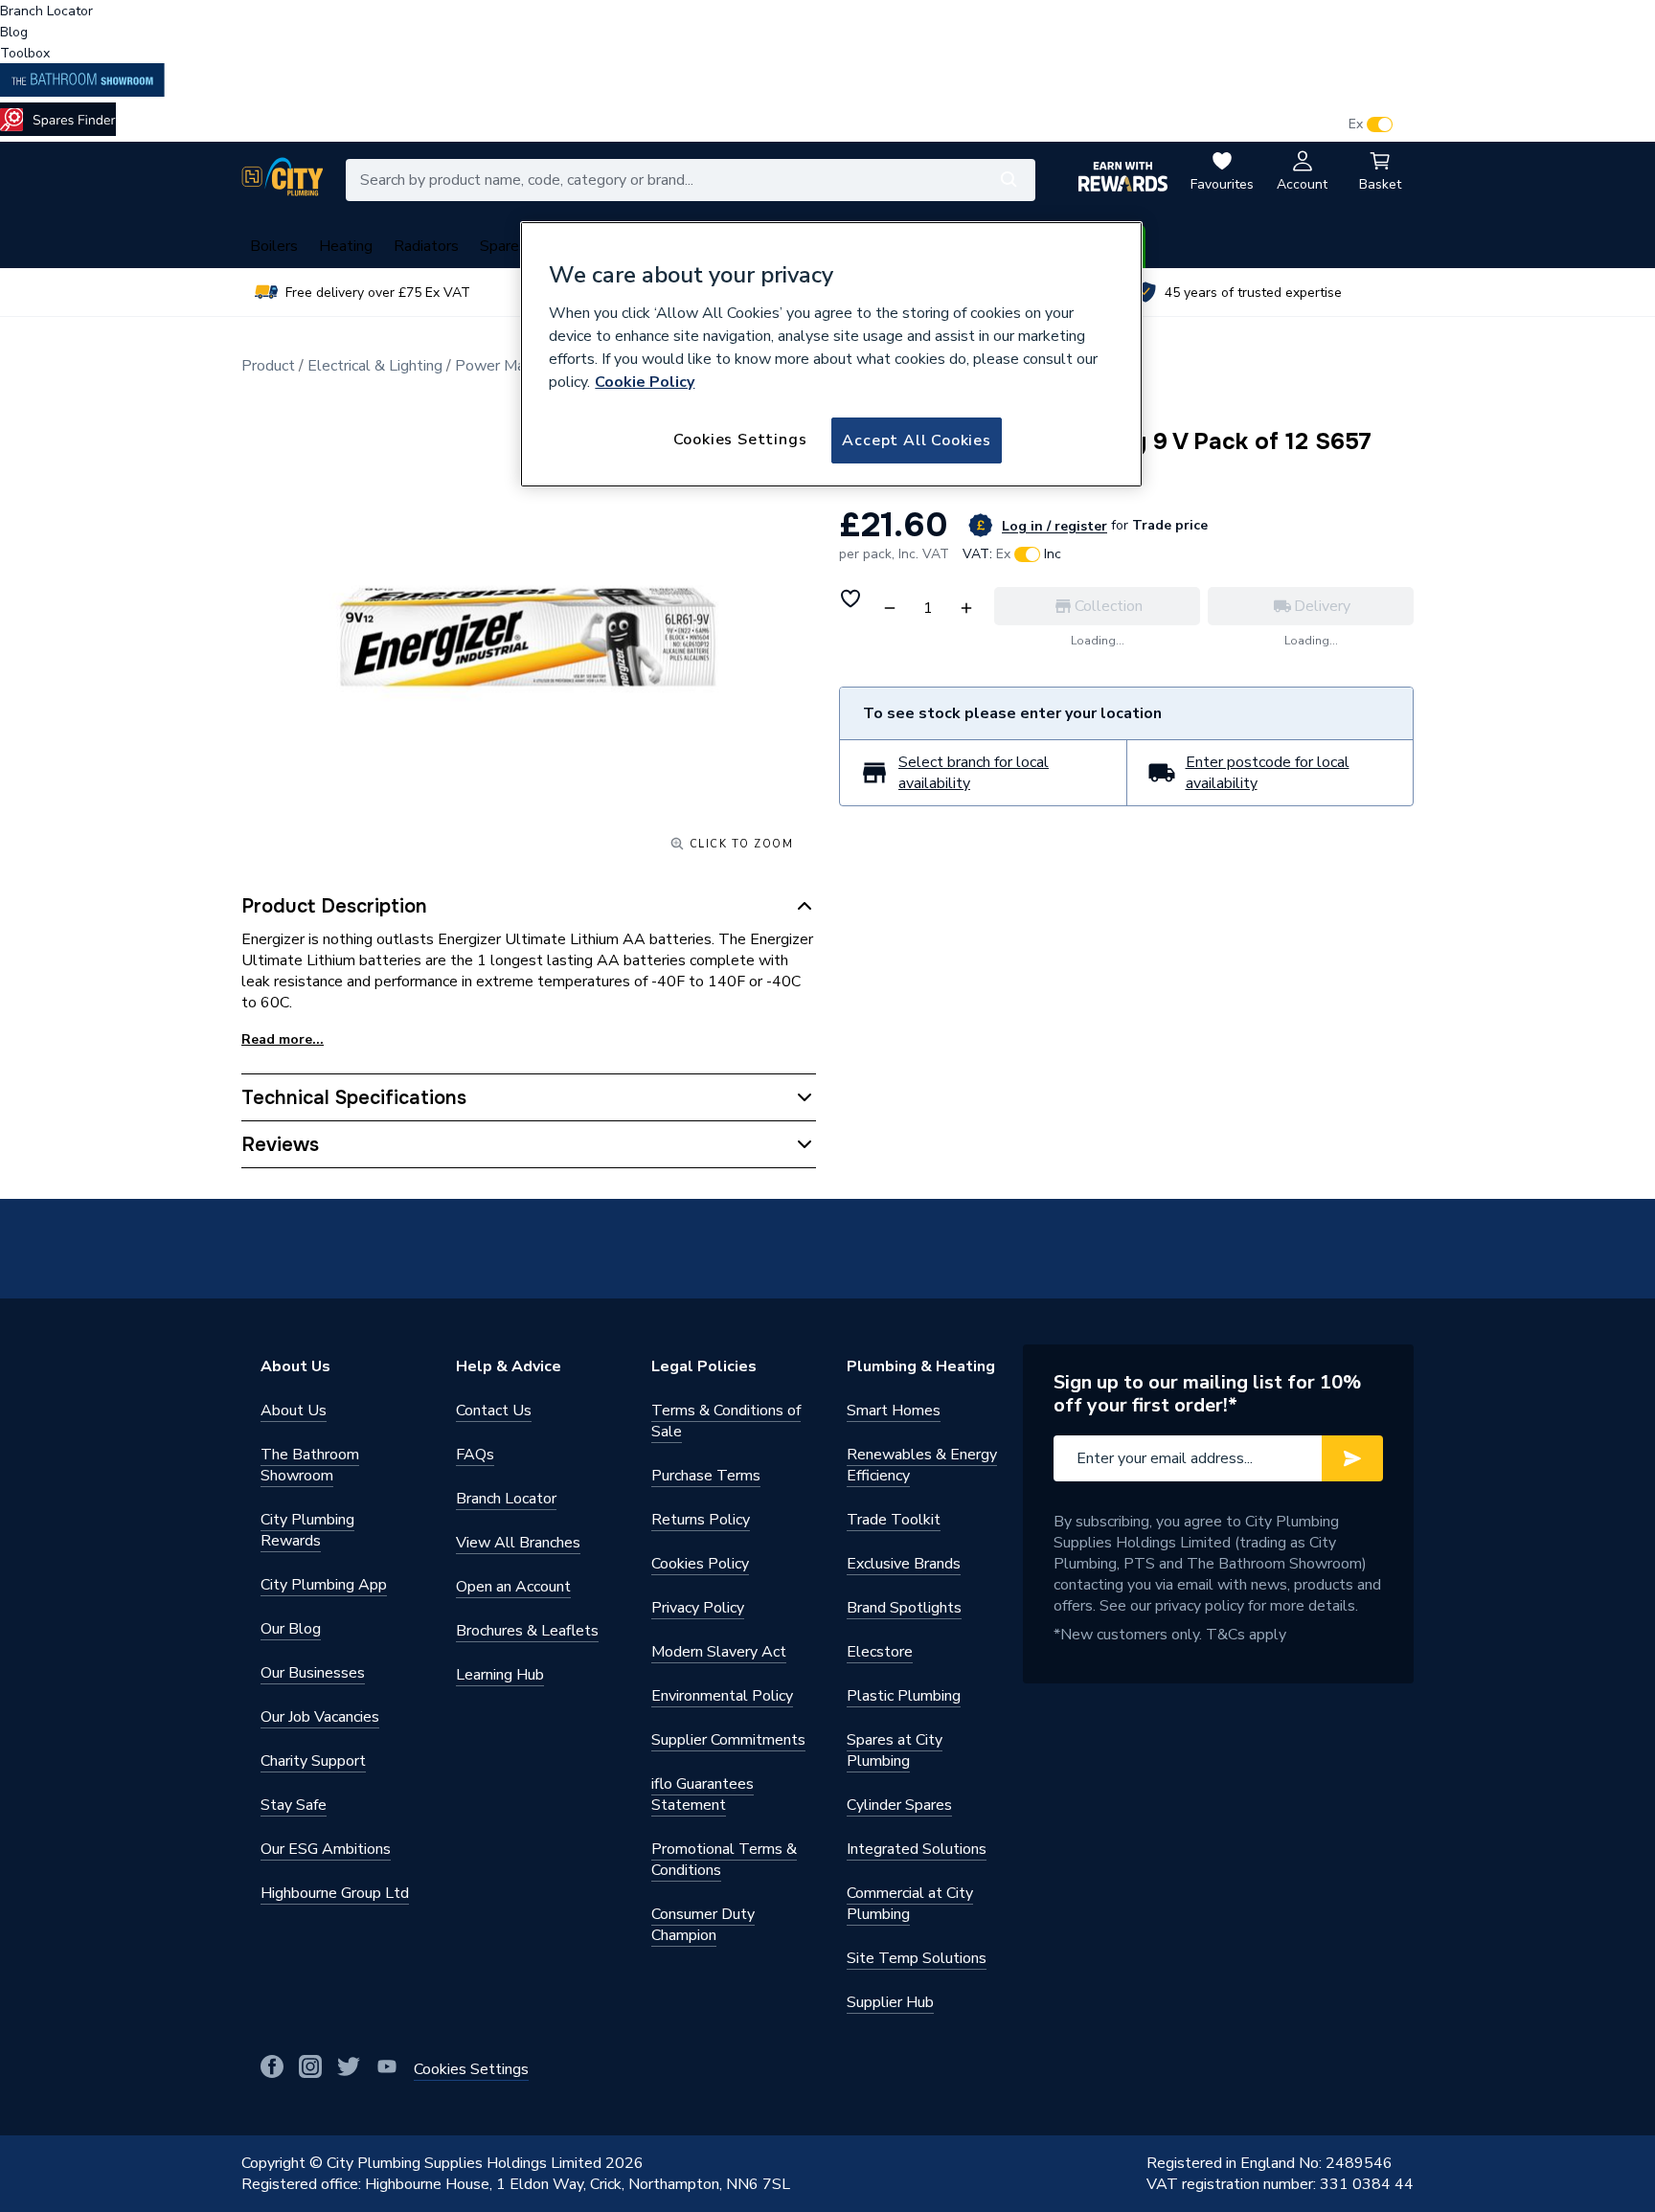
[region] (831, 354)
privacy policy (1200, 1606)
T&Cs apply (1246, 1635)
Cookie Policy (645, 382)
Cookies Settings (740, 440)
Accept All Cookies (916, 440)
